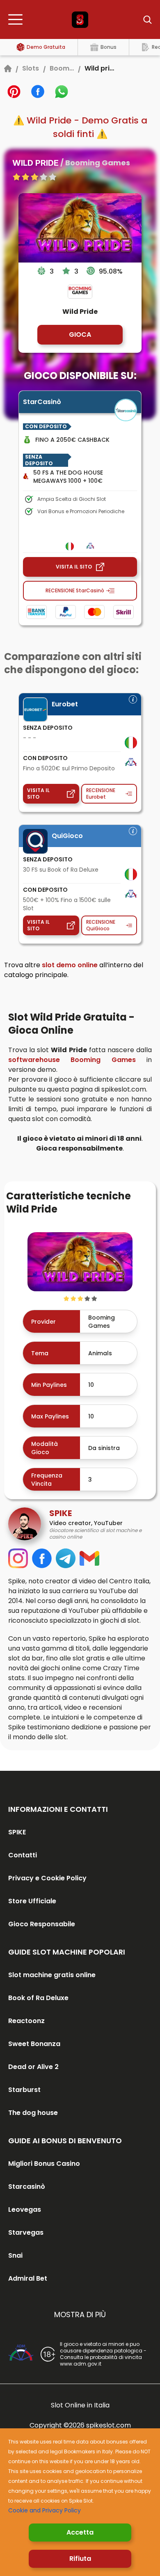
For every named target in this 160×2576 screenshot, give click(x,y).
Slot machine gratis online (52, 1975)
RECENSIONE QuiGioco (101, 925)
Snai (15, 2255)
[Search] (142, 20)
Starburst (24, 2090)
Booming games (62, 68)
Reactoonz (26, 2021)
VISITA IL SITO (74, 567)
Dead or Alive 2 (33, 2067)
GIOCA (80, 335)
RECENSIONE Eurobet (101, 794)
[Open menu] (18, 20)
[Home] (8, 69)
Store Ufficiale (32, 1901)
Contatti (23, 1855)
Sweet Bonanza (34, 2044)
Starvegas (26, 2232)
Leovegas (25, 2209)
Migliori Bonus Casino (44, 2164)
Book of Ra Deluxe (38, 1998)
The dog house (33, 2113)
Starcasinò (27, 2187)
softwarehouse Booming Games (72, 1060)
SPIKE (17, 1832)
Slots (31, 68)
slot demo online (70, 965)
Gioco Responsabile (42, 1924)
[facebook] (38, 91)
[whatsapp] (62, 91)
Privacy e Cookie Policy (47, 1878)
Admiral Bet (28, 2278)
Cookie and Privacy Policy (45, 2510)
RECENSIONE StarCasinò (75, 590)
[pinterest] (14, 91)
